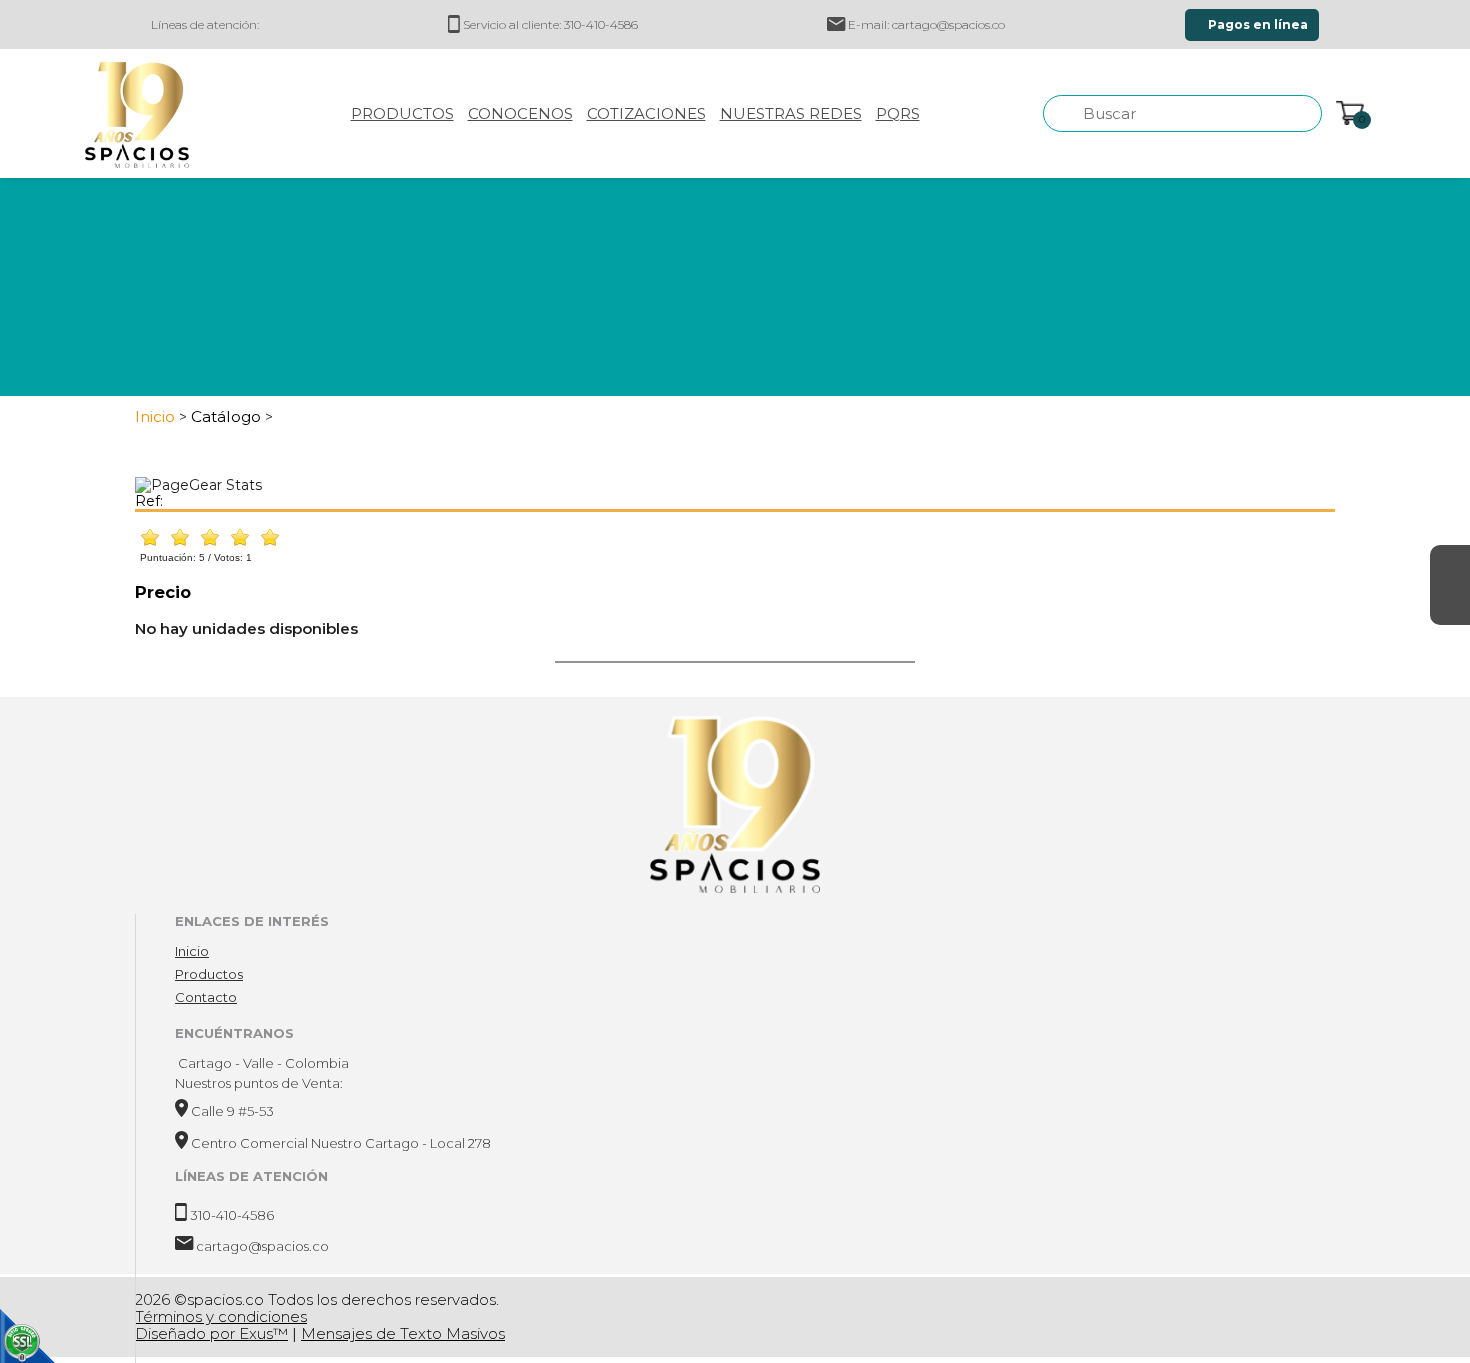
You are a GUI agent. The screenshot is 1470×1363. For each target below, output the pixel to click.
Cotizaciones (646, 113)
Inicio (192, 951)
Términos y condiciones (221, 1316)
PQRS (898, 113)
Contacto (206, 997)
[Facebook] (1450, 565)
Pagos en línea (1256, 24)
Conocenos (520, 113)
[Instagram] (1450, 605)
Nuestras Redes (791, 113)
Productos (402, 113)
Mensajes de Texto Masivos (403, 1333)
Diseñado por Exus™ (211, 1333)
